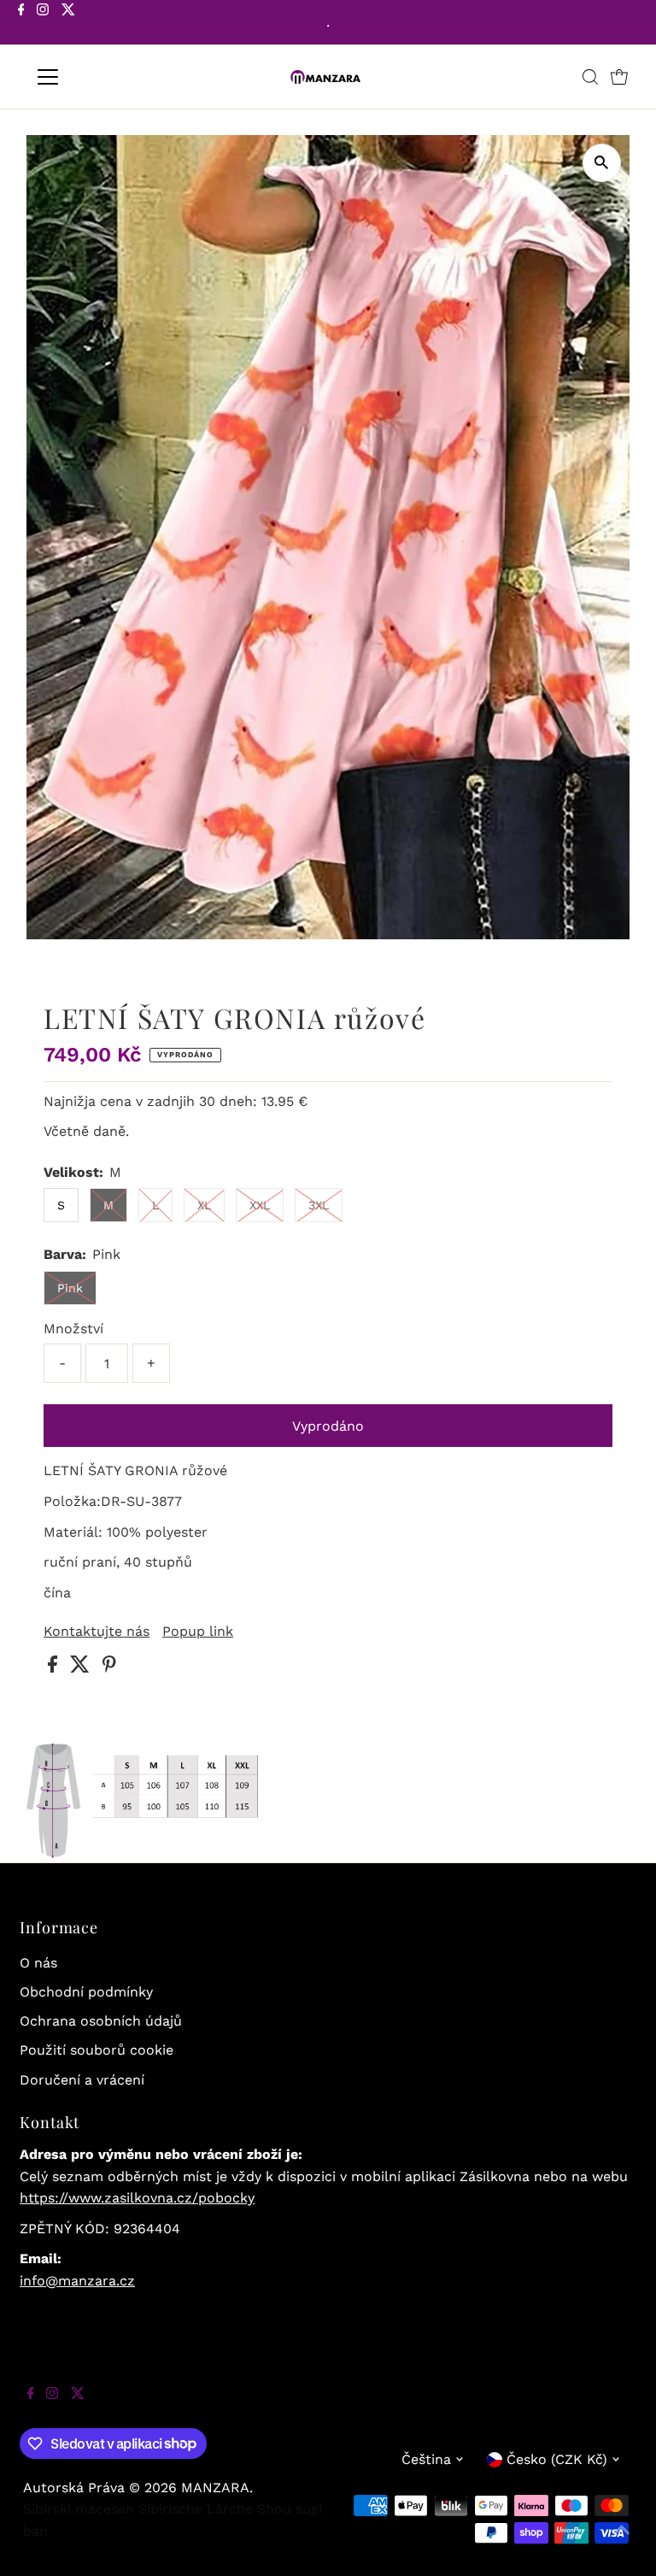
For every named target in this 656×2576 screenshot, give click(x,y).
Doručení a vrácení (82, 2080)
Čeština (426, 2459)
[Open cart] (619, 77)
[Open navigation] (98, 77)
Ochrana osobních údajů (101, 2021)
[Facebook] (21, 24)
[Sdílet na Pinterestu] (109, 1668)
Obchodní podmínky (86, 1992)
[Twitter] (68, 24)
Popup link (198, 1632)
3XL (319, 1205)
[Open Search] (590, 77)
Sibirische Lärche (196, 2509)
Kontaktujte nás (97, 1632)
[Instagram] (43, 24)
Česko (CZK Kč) (557, 2459)
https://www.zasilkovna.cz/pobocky (137, 2198)
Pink (70, 1288)
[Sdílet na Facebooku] (55, 1668)
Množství (73, 1329)
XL (204, 1205)
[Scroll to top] (622, 2542)
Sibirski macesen (79, 2509)
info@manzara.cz (77, 2281)
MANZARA (215, 2488)
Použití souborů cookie (97, 2050)
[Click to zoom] (602, 163)
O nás (38, 1963)
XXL (260, 1205)
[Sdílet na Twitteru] (82, 1668)
